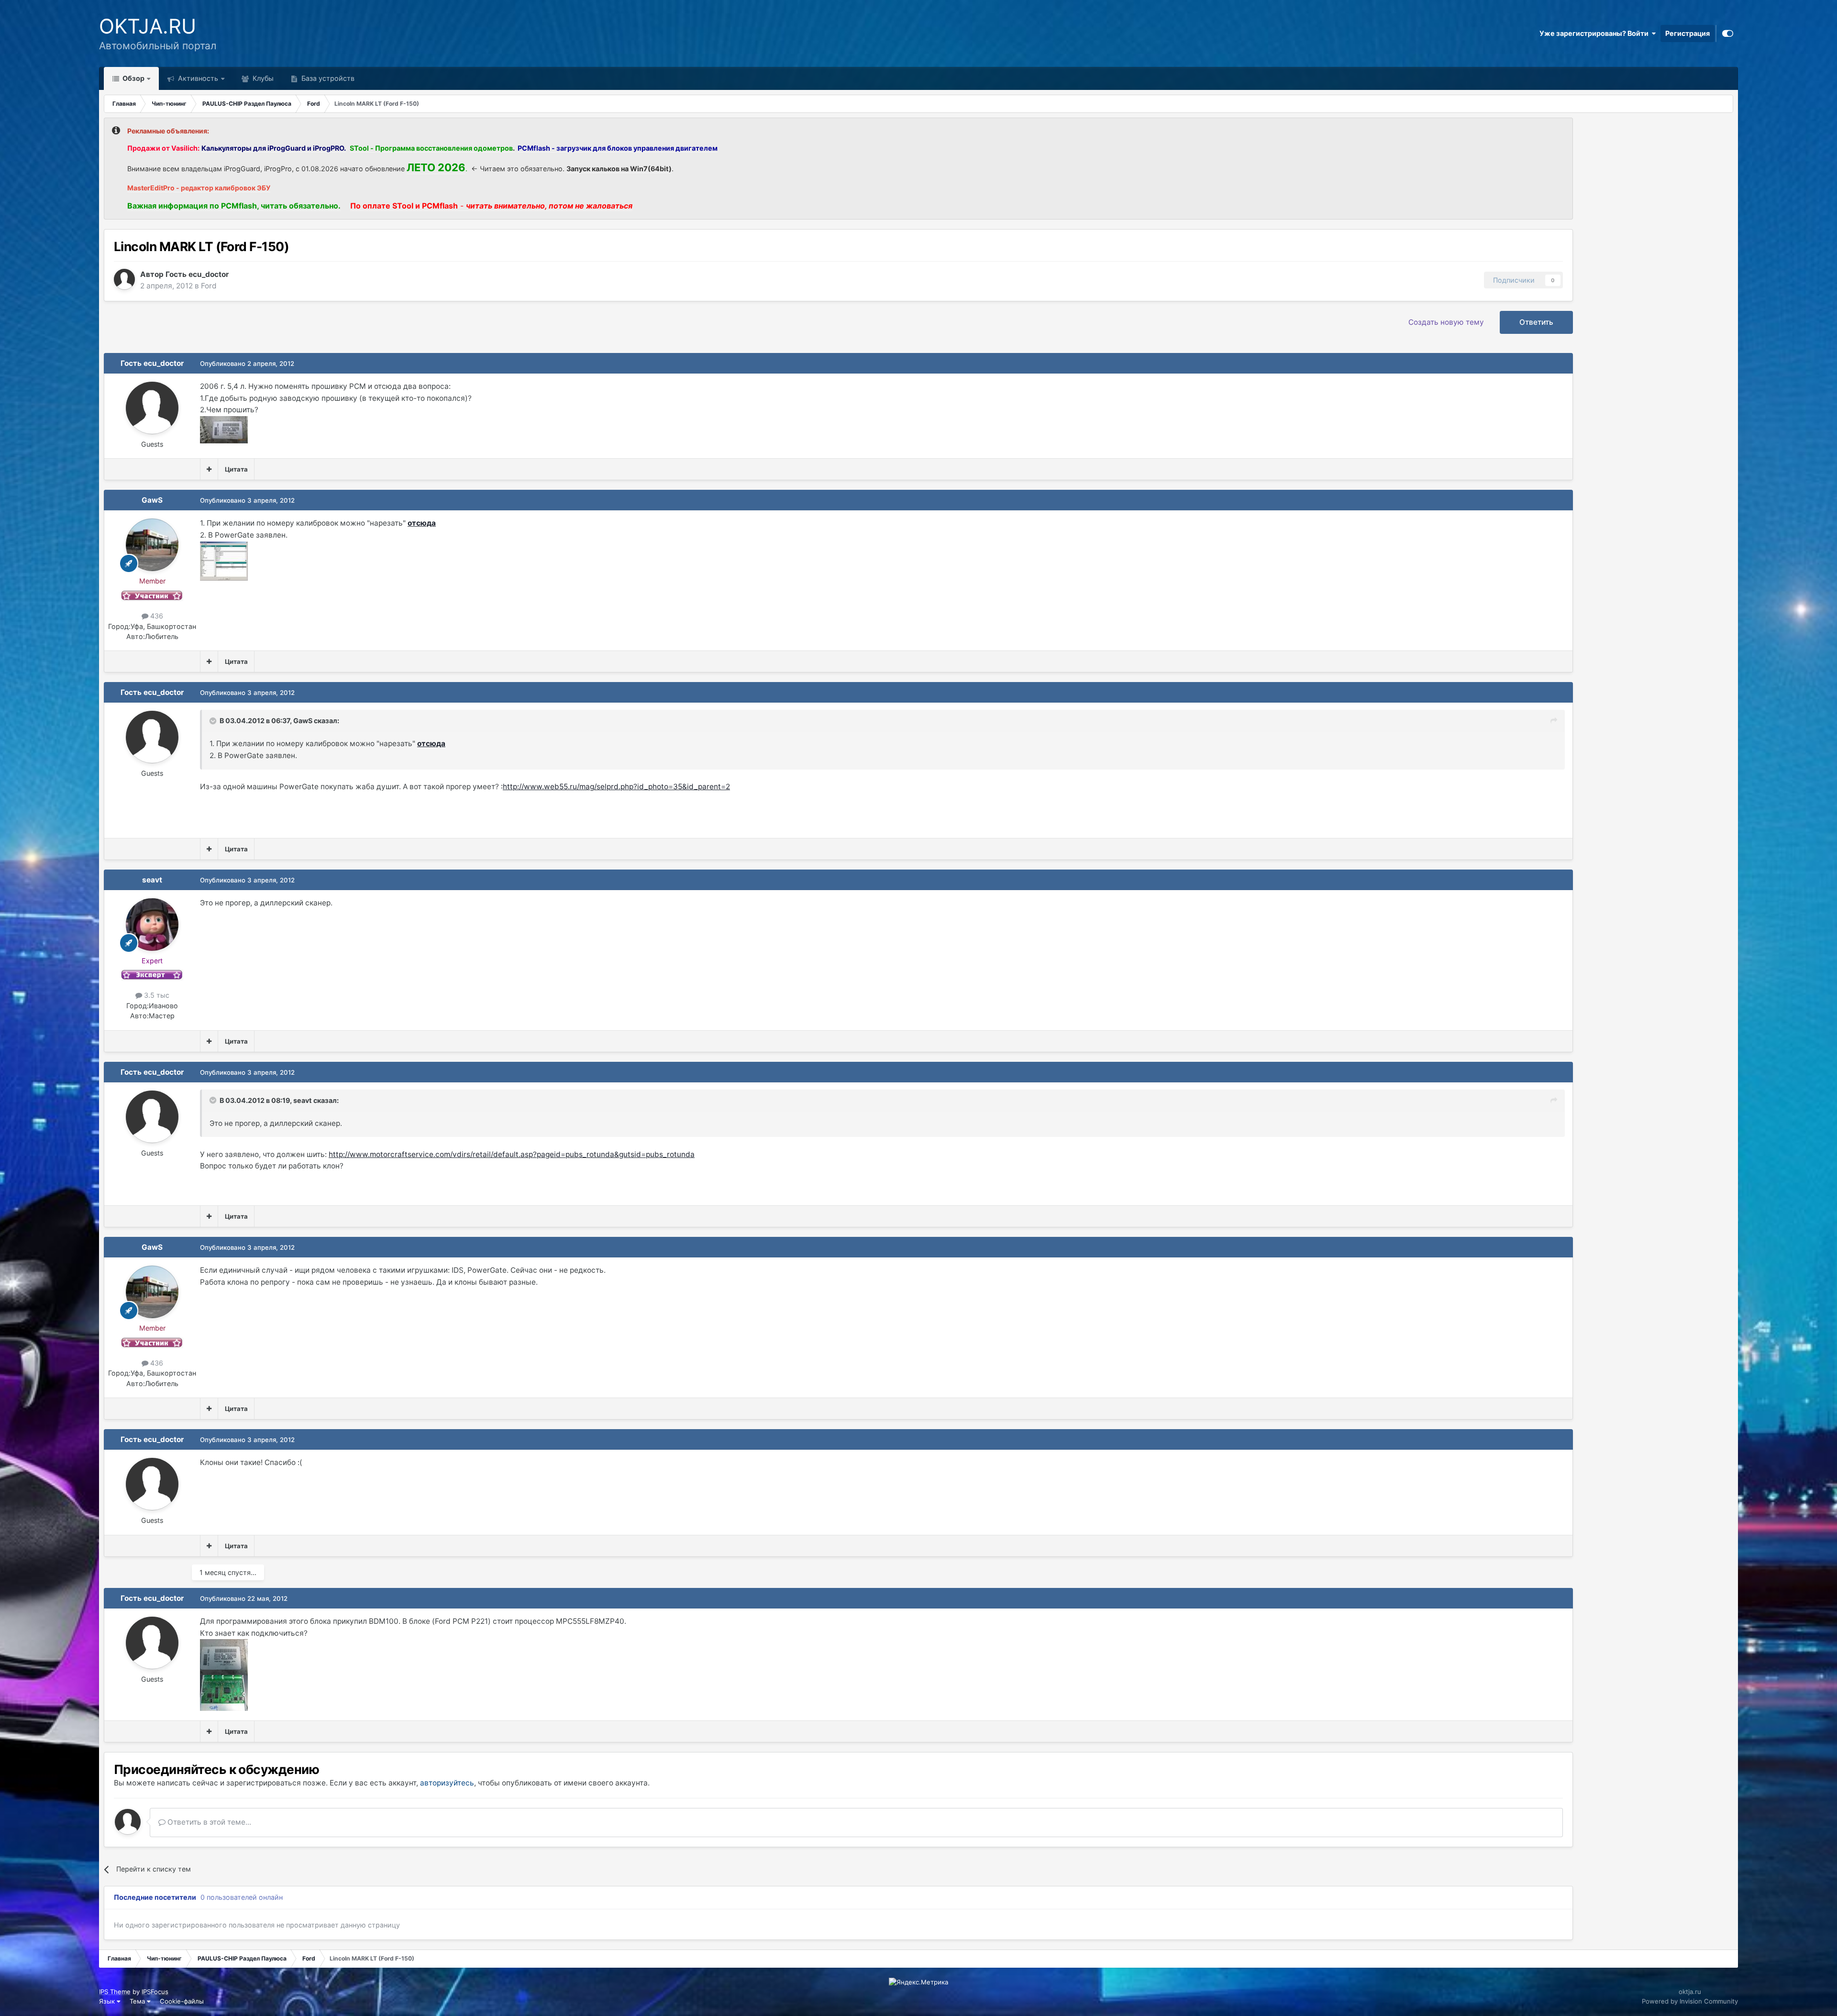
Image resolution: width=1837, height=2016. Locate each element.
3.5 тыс (156, 995)
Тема (138, 2001)
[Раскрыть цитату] (214, 721)
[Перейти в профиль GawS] (152, 545)
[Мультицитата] (209, 469)
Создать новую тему (1446, 322)
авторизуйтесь (447, 1783)
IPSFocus (155, 1992)
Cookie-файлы (182, 2001)
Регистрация (1688, 33)
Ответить (1536, 322)
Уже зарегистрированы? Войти (1595, 33)
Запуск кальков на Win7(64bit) (619, 169)
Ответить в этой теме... (208, 1822)
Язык (108, 2001)
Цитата (236, 469)
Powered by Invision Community (1690, 2001)
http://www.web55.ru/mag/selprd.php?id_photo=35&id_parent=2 (616, 787)
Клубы (262, 78)
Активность (197, 78)
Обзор (133, 78)
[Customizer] (1728, 33)
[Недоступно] (224, 429)
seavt (152, 880)
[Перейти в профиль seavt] (152, 925)
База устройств (327, 78)
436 (156, 616)
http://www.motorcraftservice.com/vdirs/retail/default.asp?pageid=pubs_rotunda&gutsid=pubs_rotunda (512, 1154)
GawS (152, 500)
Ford (209, 286)
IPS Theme (115, 1992)
